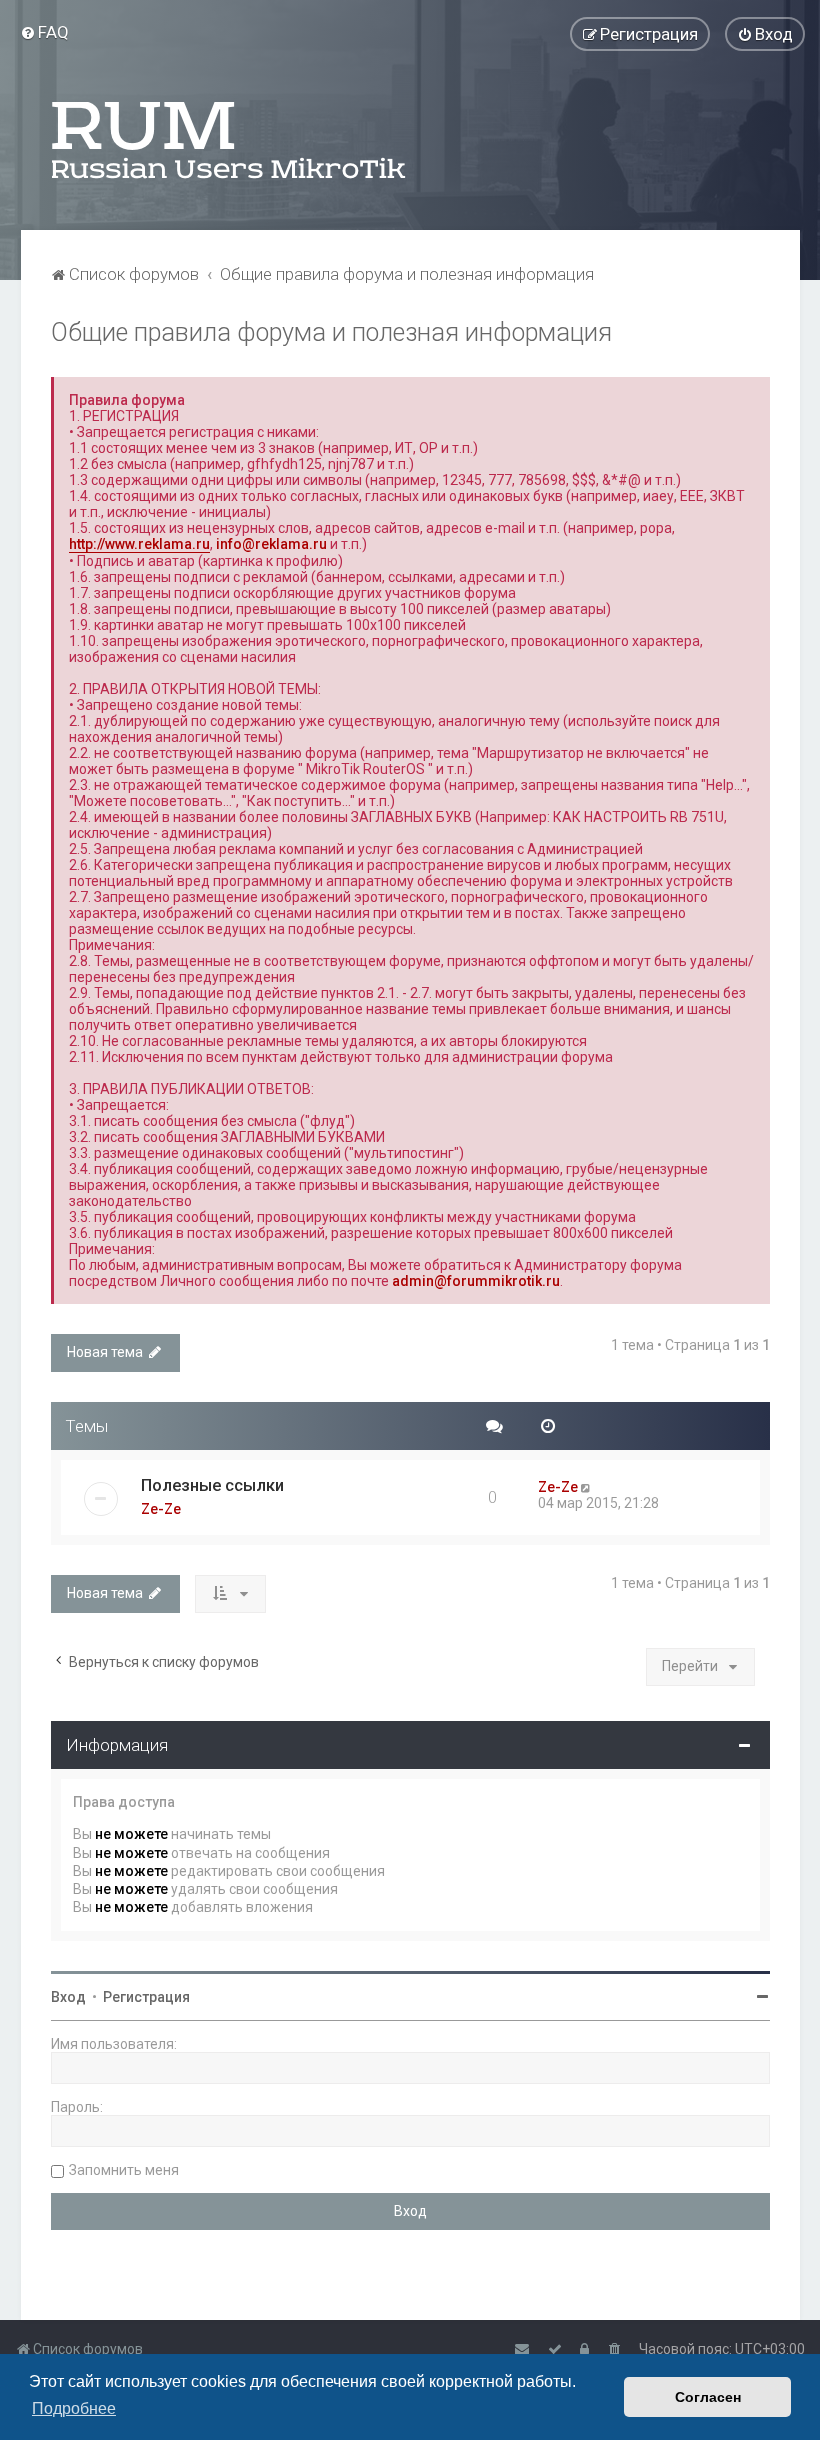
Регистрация (146, 1997)
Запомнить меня (124, 2170)
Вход (68, 1997)
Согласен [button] (708, 2397)
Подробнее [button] (74, 2408)
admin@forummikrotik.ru (476, 1281)
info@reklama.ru (271, 544)
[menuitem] (44, 32)
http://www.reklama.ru (139, 544)
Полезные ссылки (212, 1485)
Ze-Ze (161, 1509)
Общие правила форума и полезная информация (331, 332)
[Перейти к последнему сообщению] (587, 1487)
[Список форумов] (230, 140)
